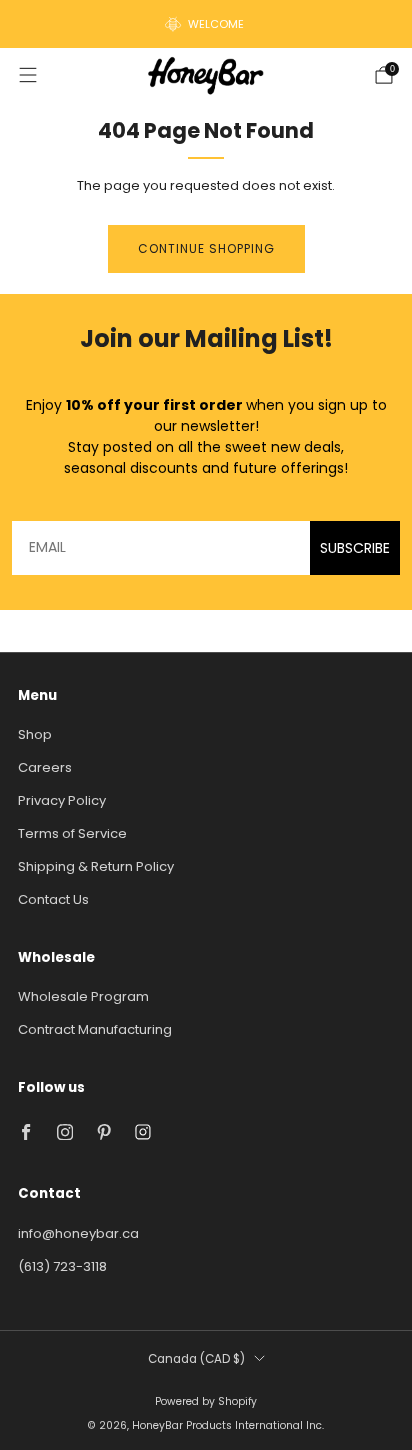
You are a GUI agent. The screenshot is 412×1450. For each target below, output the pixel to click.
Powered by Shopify (206, 1401)
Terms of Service (72, 833)
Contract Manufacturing (95, 1029)
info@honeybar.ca (78, 1233)
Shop (35, 734)
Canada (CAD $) (196, 1359)
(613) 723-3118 (62, 1266)
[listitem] (206, 24)
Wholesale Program (83, 996)
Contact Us (53, 899)
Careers (45, 767)
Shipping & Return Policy (96, 866)
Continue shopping (206, 248)
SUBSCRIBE (355, 548)
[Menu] (28, 75)
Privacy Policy (62, 800)
